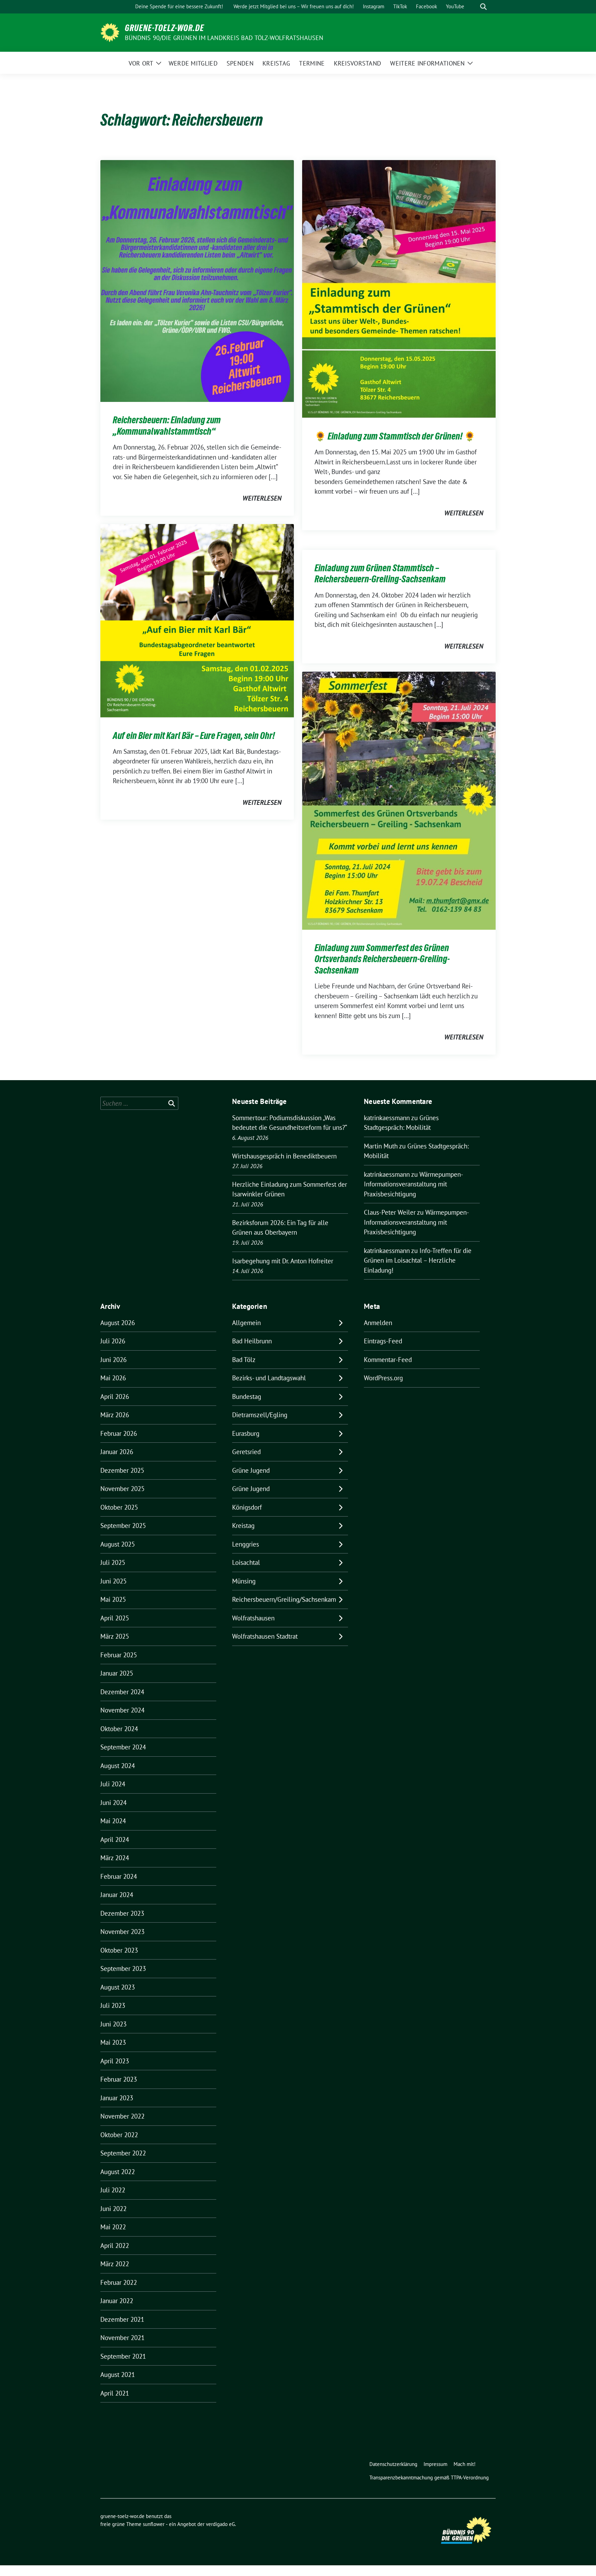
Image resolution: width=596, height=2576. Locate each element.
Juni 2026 (113, 1360)
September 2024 (123, 1747)
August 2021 (118, 2375)
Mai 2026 (113, 1378)
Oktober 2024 (119, 1729)
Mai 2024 (113, 1821)
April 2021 (115, 2393)
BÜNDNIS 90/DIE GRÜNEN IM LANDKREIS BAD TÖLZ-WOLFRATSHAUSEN (224, 38)
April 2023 (115, 2061)
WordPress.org (383, 1378)
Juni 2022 (113, 2209)
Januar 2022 (117, 2301)
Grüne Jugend (251, 1470)
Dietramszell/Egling (260, 1415)
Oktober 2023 (119, 1950)
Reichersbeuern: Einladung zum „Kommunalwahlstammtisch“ (167, 425)
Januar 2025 (117, 1673)
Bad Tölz (244, 1360)
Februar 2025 (119, 1655)
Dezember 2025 (122, 1470)
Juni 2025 (113, 1581)
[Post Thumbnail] (197, 280)
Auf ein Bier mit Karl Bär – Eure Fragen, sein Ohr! (194, 736)
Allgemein (246, 1323)
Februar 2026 (119, 1433)
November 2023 (122, 1932)
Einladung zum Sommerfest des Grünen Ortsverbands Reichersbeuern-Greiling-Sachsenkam (382, 959)
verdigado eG (220, 2524)
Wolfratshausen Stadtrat (265, 1636)
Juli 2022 (113, 2190)
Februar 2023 (119, 2079)
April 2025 (115, 1618)
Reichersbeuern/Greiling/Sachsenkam (284, 1599)
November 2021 (122, 2338)
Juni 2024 (113, 1803)
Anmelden (378, 1323)
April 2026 (115, 1396)
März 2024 (115, 1858)
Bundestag (247, 1396)
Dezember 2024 (122, 1692)
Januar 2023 (117, 2098)
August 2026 (118, 1323)
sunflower (154, 2524)
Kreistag (243, 1526)
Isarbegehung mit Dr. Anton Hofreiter (283, 1261)
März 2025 (115, 1636)
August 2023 (118, 1987)
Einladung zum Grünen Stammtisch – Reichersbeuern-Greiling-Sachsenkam (380, 573)
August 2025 (118, 1544)
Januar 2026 (117, 1452)
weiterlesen (262, 498)
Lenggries (246, 1544)
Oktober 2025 (119, 1507)
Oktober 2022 (119, 2135)
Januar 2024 (117, 1895)
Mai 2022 (113, 2227)
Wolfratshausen (253, 1618)
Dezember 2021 (122, 2319)
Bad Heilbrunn (252, 1341)
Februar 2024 (119, 1876)
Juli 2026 (113, 1341)
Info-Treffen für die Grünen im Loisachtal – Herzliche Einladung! (418, 1260)
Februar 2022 (119, 2282)
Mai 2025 (113, 1599)
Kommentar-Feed (388, 1360)
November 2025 (122, 1489)
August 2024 (118, 1766)
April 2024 (115, 1839)
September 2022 (123, 2153)
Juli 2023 (113, 2005)
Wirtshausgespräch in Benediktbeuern (284, 1156)
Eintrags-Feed (383, 1341)
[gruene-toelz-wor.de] (110, 32)
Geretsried (246, 1452)
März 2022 (115, 2264)
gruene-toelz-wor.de (165, 28)
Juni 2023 (113, 2024)
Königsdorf (247, 1507)
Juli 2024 (113, 1784)
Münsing (244, 1581)
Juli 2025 (113, 1562)
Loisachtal (246, 1562)
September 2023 (123, 1968)
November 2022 (122, 2116)
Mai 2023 (113, 2042)
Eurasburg (246, 1433)
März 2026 (115, 1415)
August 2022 (118, 2172)
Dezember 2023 (122, 1913)
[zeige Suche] (483, 7)
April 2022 (115, 2246)
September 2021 (123, 2356)
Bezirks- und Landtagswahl (269, 1378)
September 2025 (123, 1526)
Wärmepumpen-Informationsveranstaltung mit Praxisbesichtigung (414, 1184)
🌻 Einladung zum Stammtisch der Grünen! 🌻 (395, 436)
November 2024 (122, 1710)
